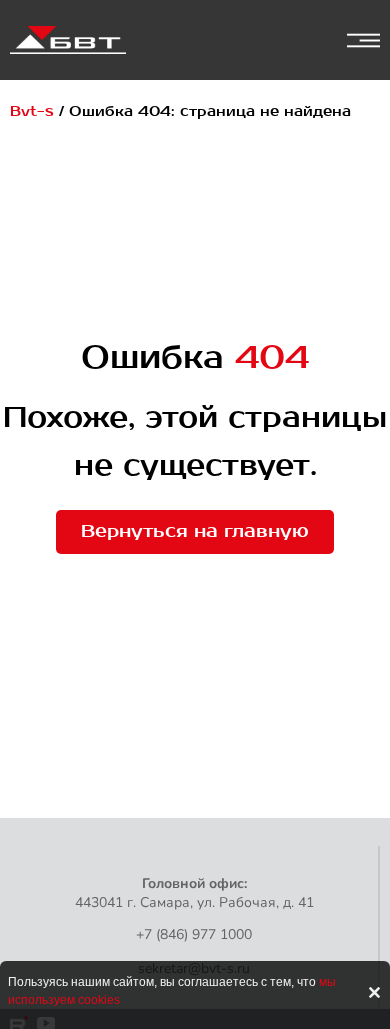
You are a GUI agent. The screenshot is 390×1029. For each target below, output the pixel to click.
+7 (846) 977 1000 (194, 934)
